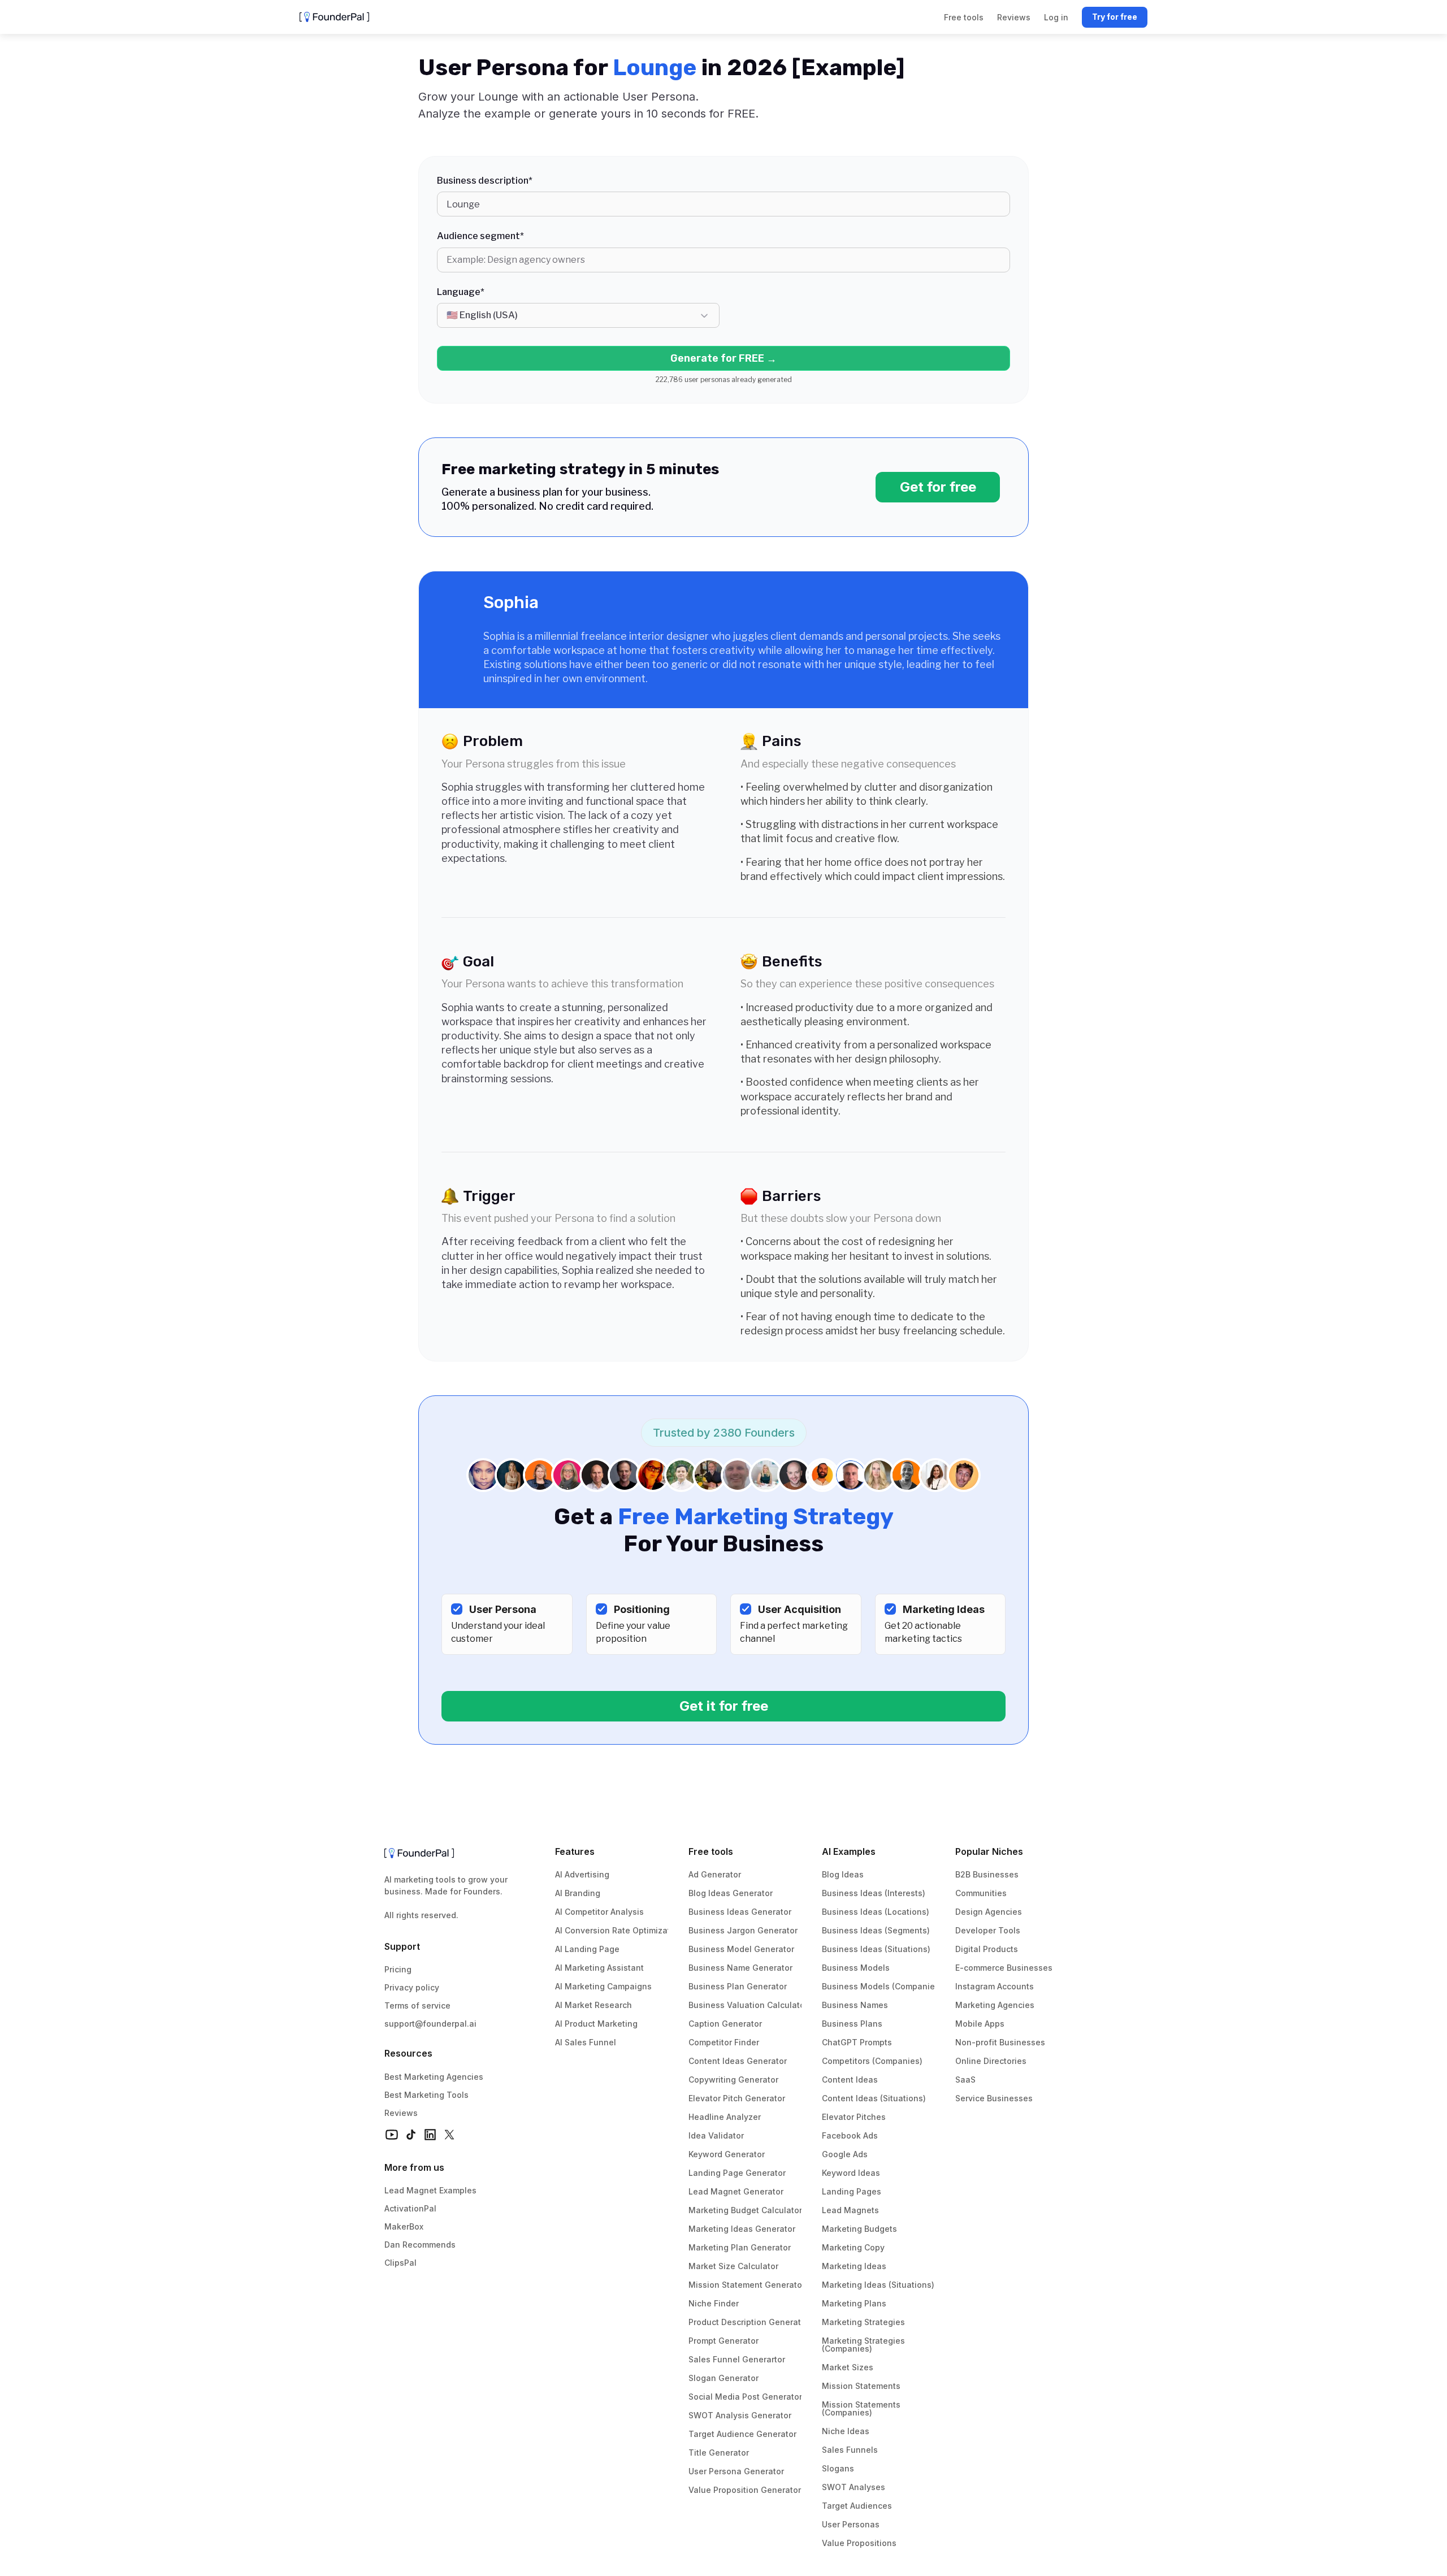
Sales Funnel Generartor (737, 2359)
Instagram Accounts (995, 1986)
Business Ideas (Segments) (876, 1930)
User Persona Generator (736, 2471)
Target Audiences (857, 2506)
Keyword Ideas (851, 2173)
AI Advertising (582, 1874)
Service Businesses (994, 2098)
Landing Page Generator (737, 2173)
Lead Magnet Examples (430, 2190)
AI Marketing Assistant (599, 1968)
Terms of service (417, 2005)
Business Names (855, 2005)
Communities (981, 1893)
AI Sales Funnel (586, 2042)
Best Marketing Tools (426, 2095)
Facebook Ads (850, 2135)
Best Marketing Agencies (434, 2077)
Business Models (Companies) (882, 1986)
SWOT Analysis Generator (740, 2415)
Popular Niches (989, 1851)
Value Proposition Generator (745, 2490)
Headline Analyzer (725, 2117)
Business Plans (852, 2024)
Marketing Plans (854, 2303)
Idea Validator (716, 2135)
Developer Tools (988, 1930)
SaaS (965, 2080)
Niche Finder (714, 2303)
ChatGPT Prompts (857, 2042)
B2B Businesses (987, 1874)
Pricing (398, 1969)
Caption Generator (725, 2024)
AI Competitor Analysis (599, 1912)
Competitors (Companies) (872, 2061)
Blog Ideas (843, 1874)
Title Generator (719, 2453)
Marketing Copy (853, 2247)
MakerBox (404, 2226)
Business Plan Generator (738, 1986)
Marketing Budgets (859, 2229)
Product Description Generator (749, 2322)
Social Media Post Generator (745, 2397)
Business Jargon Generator (743, 1930)
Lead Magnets (850, 2210)
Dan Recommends (420, 2245)
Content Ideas (850, 2080)
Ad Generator (715, 1874)
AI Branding (578, 1893)
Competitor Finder (724, 2042)
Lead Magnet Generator (736, 2191)
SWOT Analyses (854, 2487)
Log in (1056, 17)
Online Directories (991, 2061)
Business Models (856, 1968)
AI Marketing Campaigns (603, 1986)
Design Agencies (989, 1912)
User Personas (851, 2524)
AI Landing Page (587, 1949)
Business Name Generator (740, 1968)
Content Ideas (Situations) (874, 2098)
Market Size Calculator (733, 2266)
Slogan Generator (723, 2378)
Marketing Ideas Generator (742, 2229)
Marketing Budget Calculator (745, 2210)
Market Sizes (848, 2367)
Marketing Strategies (863, 2322)
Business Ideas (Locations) (876, 1912)
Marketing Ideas (854, 2266)
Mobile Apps (980, 2024)
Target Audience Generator (742, 2434)
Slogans (838, 2468)
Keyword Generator (727, 2154)
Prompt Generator (723, 2341)
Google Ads (845, 2154)
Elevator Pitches (854, 2117)
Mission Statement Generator (747, 2285)
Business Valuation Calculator (748, 2005)
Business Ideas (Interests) (874, 1893)
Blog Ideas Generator (731, 1893)
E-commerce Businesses (1004, 1968)
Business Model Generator (741, 1949)
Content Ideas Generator (738, 2061)
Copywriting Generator (733, 2080)
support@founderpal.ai (430, 2024)
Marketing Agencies (995, 2005)
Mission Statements (861, 2386)
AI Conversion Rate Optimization (619, 1930)
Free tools (711, 1851)
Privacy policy (412, 1987)
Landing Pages (852, 2191)
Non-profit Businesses (1000, 2042)
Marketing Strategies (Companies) (865, 2345)
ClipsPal (400, 2263)
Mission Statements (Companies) (862, 2408)
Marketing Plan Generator (740, 2247)
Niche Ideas (846, 2431)
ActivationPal (410, 2208)
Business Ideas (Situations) (876, 1949)
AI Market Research (593, 2005)
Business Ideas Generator (740, 1912)
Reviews (401, 2113)
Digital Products (987, 1949)
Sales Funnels (850, 2450)
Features (575, 1851)
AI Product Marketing (596, 2024)
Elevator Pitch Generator (737, 2098)
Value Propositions (859, 2543)
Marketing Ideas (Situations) (878, 2285)
